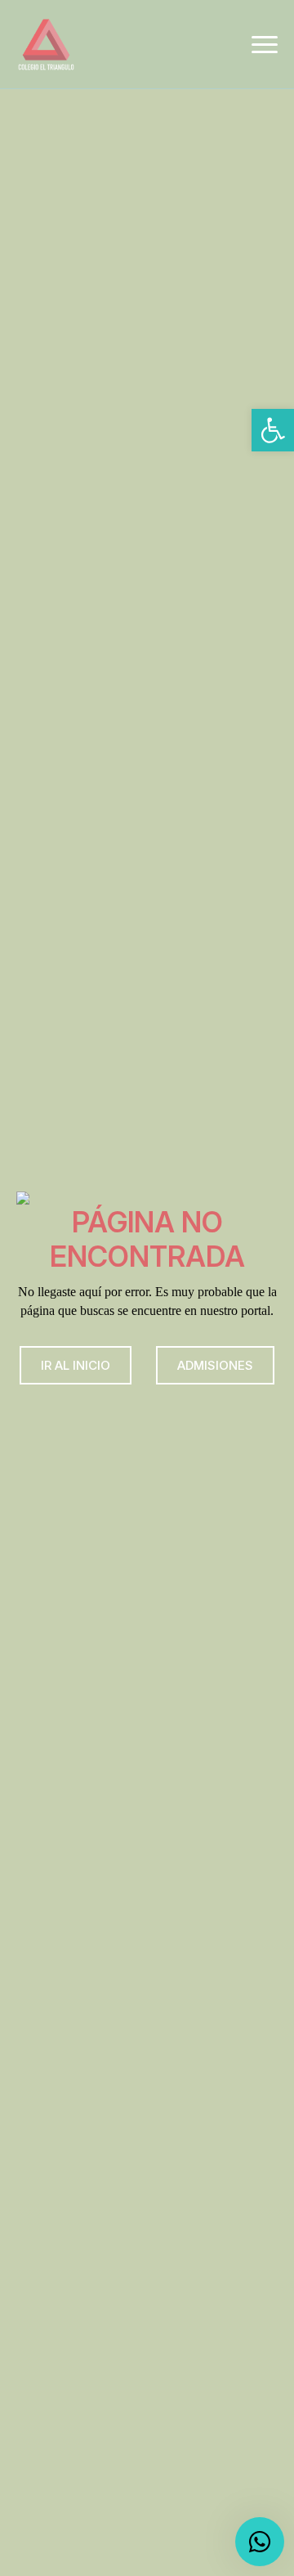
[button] (273, 430)
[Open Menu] (265, 44)
